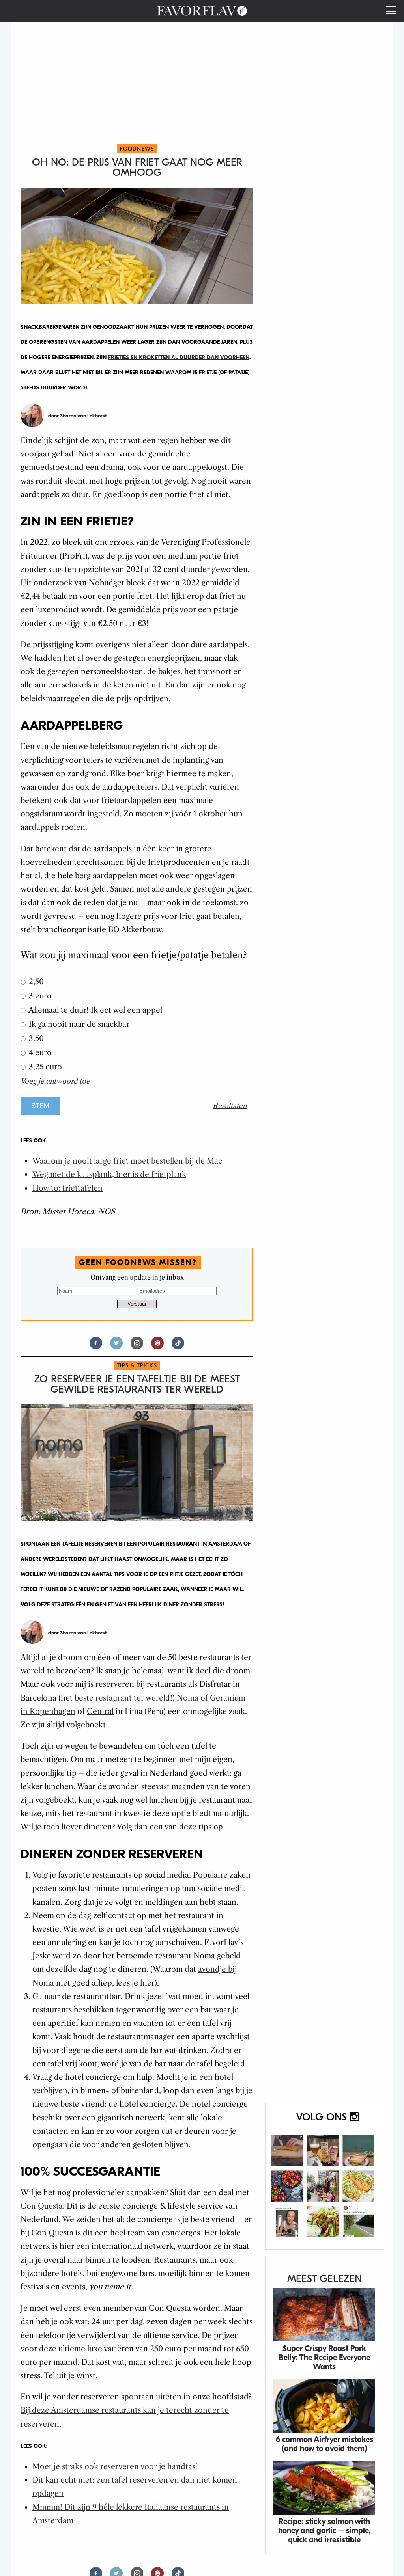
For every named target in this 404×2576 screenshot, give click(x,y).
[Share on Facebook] (96, 1346)
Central (100, 1711)
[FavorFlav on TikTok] (178, 1346)
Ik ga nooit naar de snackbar (78, 1024)
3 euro (39, 996)
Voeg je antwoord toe (55, 1081)
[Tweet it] (116, 1346)
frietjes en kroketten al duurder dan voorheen (179, 357)
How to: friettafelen (67, 1188)
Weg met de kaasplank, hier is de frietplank (109, 1174)
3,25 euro (44, 1067)
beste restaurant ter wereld (122, 1698)
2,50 (35, 982)
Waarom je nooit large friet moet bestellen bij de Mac (127, 1161)
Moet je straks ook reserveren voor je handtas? (115, 2467)
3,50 (35, 1038)
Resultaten (230, 1106)
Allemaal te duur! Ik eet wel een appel (94, 1010)
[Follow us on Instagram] (137, 1346)
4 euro (39, 1053)
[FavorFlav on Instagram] (324, 2176)
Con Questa (42, 2206)
